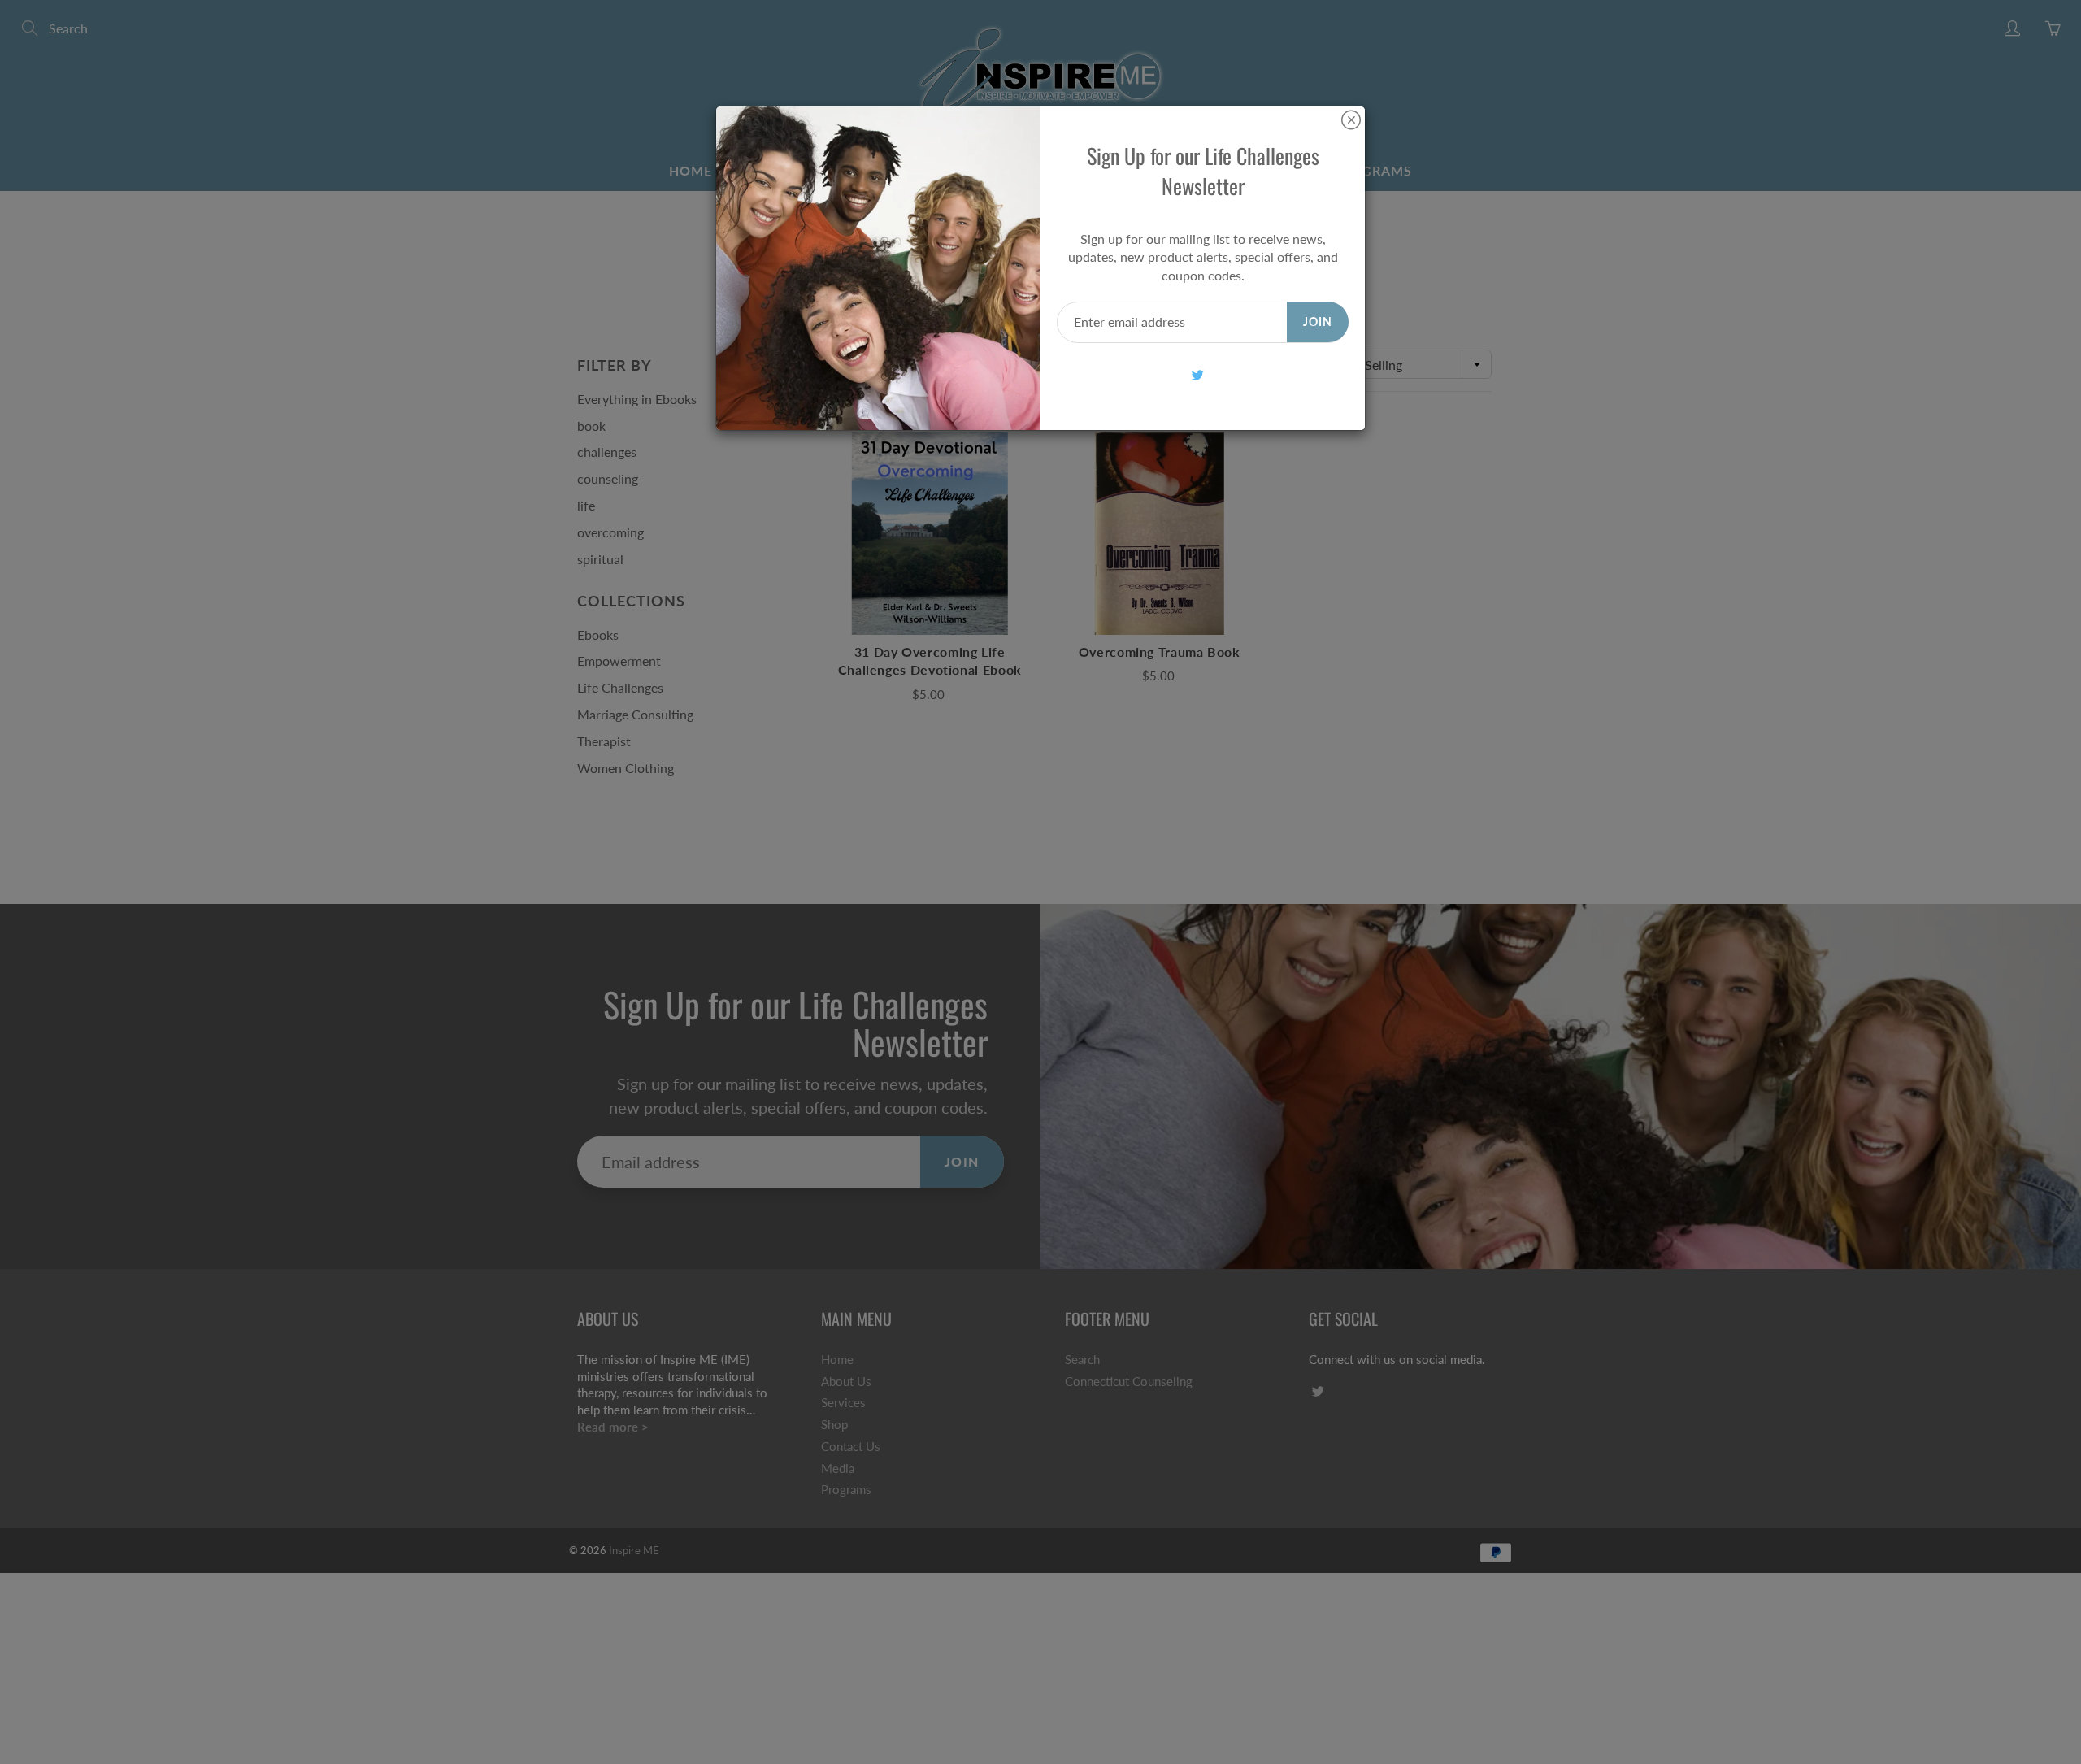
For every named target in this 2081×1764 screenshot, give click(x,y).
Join (1318, 322)
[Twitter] (1197, 375)
